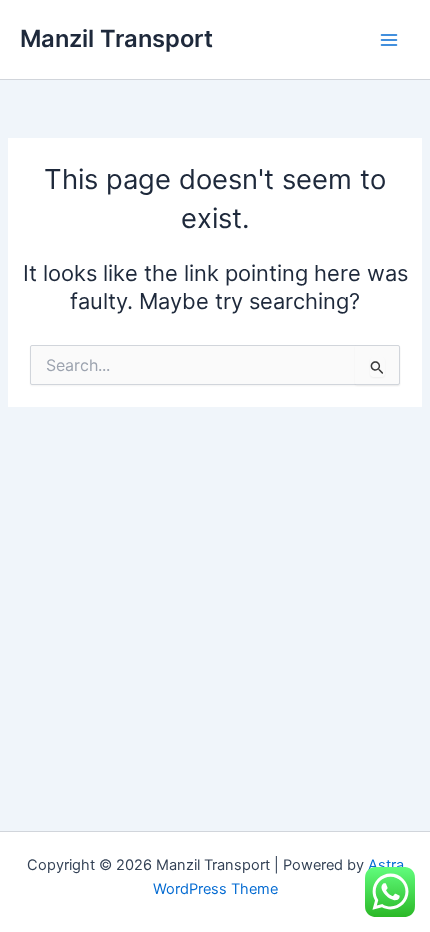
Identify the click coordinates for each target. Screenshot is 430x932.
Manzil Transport (116, 38)
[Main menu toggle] (389, 40)
